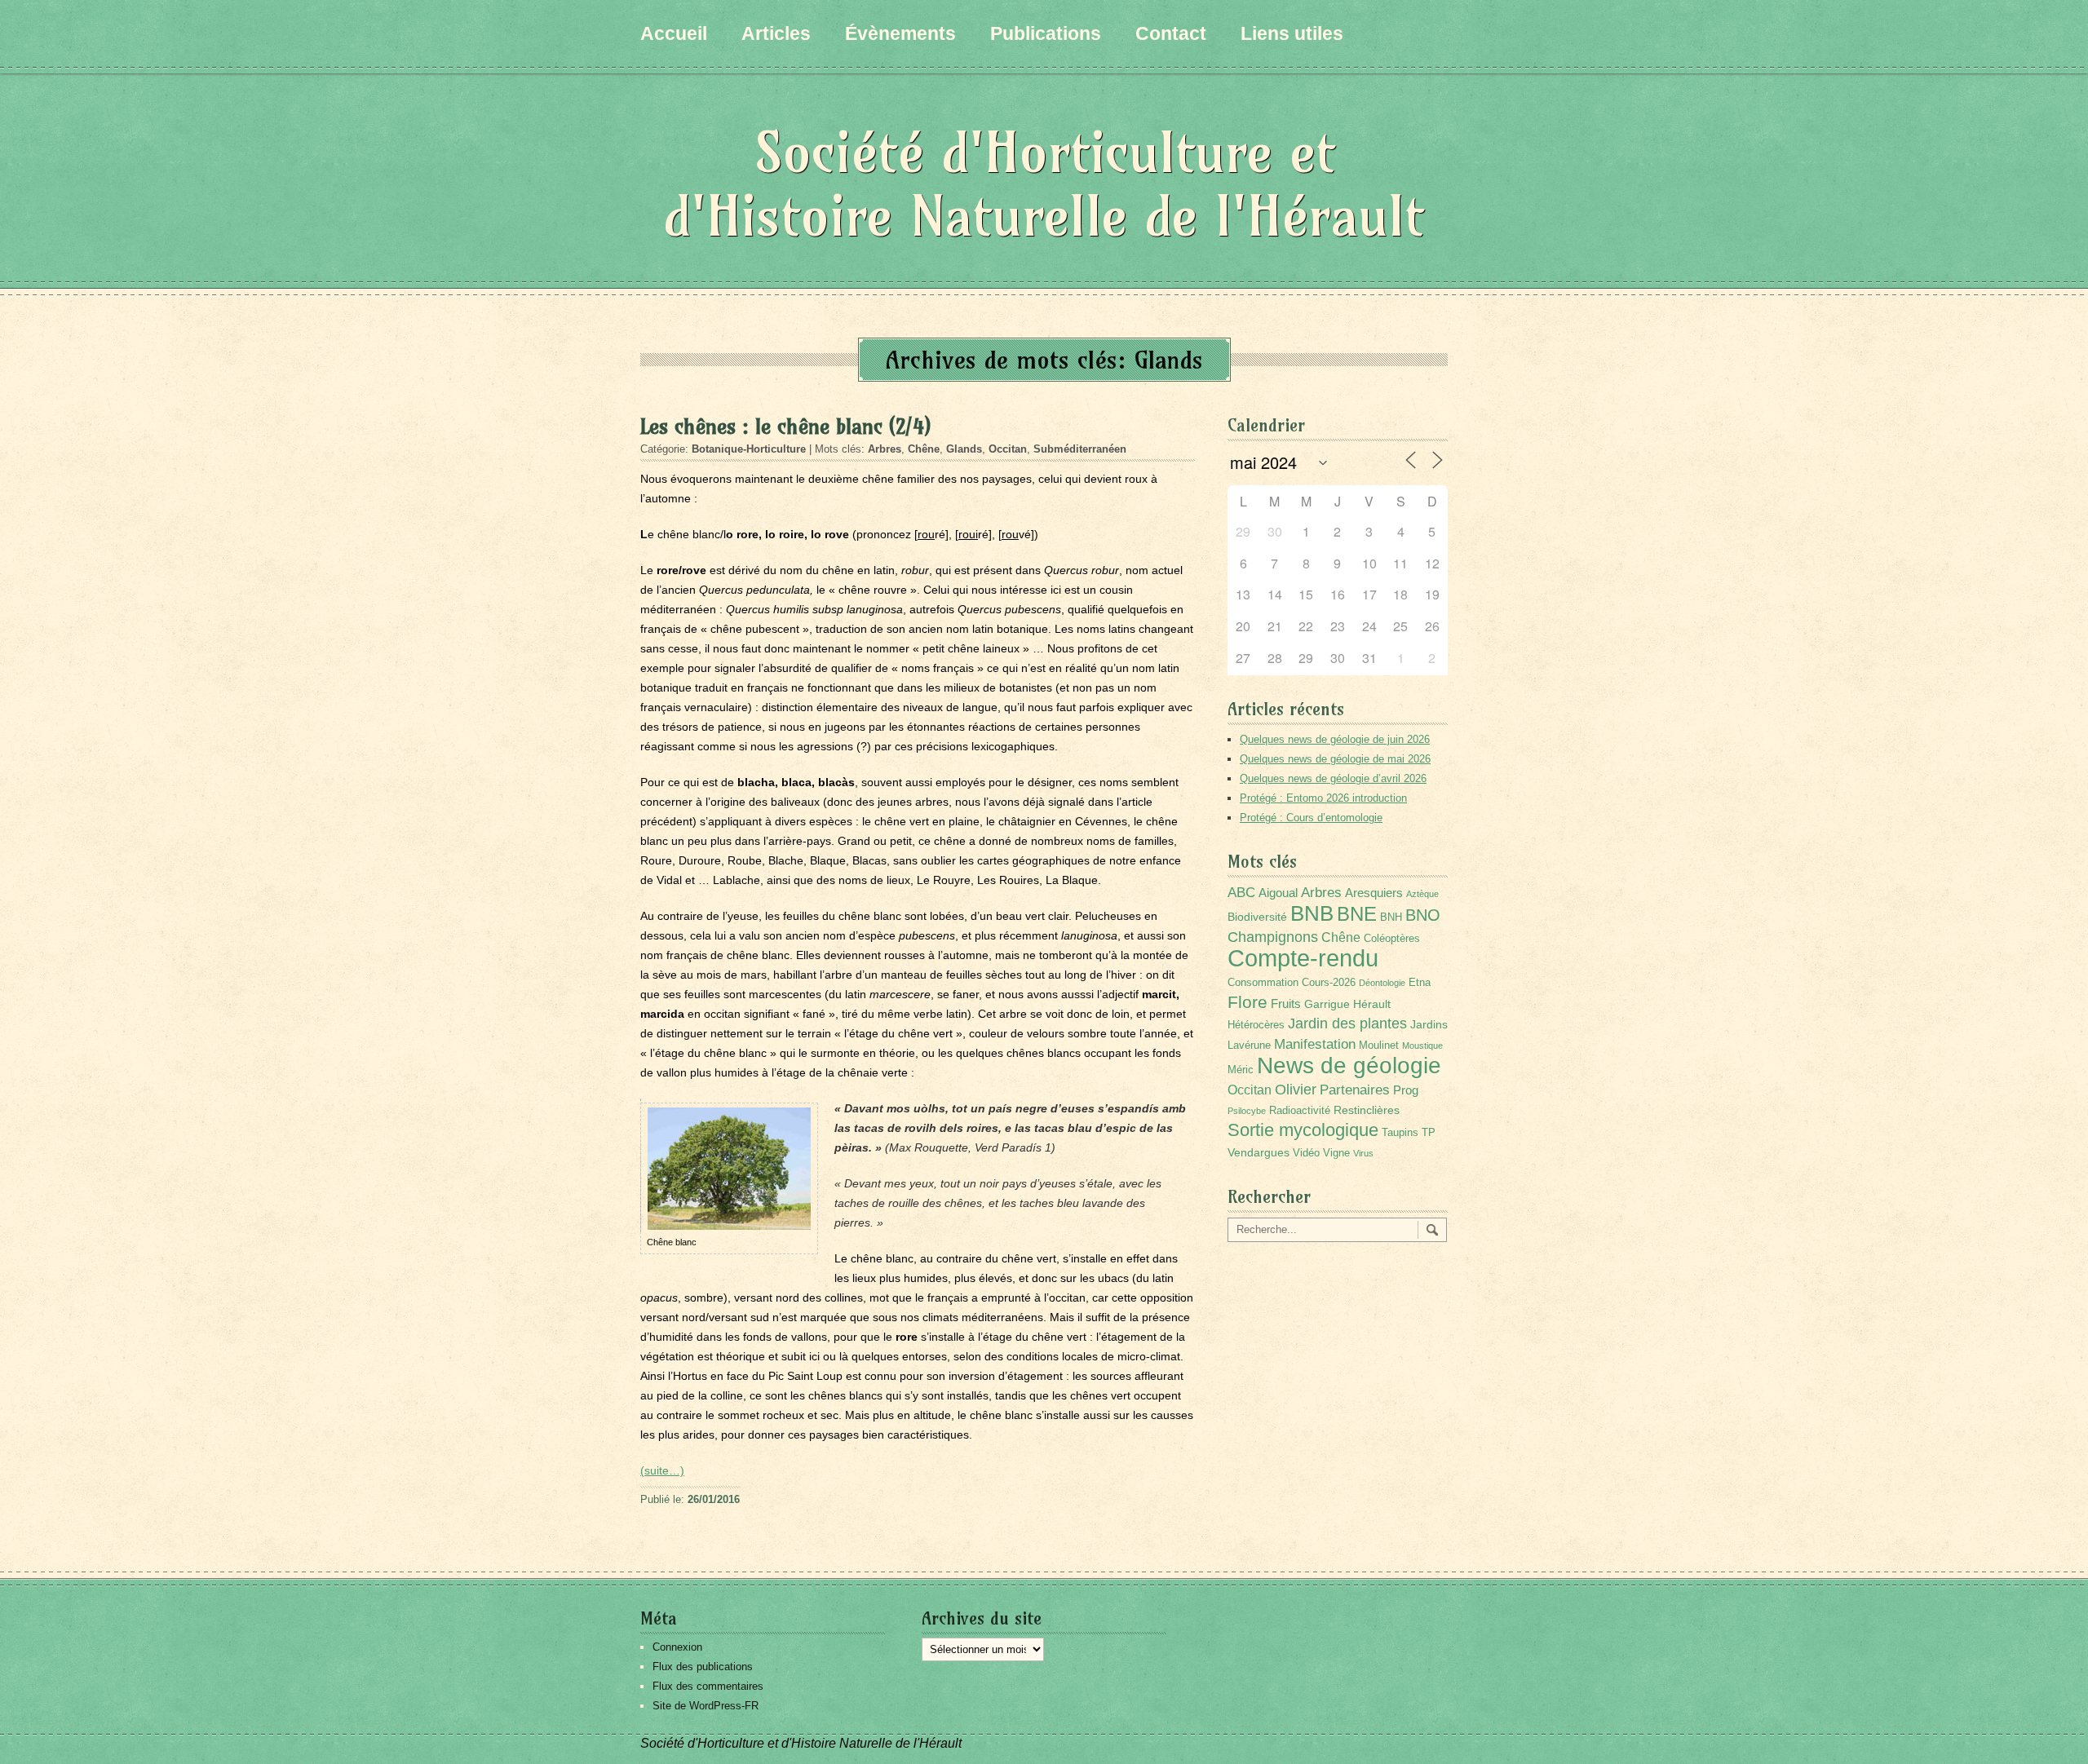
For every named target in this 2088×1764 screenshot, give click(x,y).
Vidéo (1306, 1153)
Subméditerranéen (1080, 449)
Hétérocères (1256, 1025)
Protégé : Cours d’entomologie (1311, 818)
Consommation (1263, 983)
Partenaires (1355, 1090)
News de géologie (1349, 1065)
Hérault (1372, 1004)
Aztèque (1422, 894)
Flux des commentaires (708, 1686)
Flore (1247, 1002)
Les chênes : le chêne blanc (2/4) (785, 427)
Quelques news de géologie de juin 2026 (1335, 739)
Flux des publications (703, 1667)
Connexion (677, 1647)
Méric (1241, 1070)
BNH (1391, 917)
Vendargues (1259, 1152)
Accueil (674, 33)
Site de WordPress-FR (706, 1706)
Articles (776, 33)
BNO (1423, 915)
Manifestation (1315, 1044)
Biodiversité (1257, 917)
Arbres (885, 449)
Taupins (1400, 1133)
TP (1429, 1133)
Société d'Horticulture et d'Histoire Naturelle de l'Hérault (1044, 184)
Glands (964, 449)
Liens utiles (1292, 33)
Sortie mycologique (1303, 1130)
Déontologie (1382, 983)
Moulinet (1379, 1046)
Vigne (1336, 1153)
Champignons (1273, 937)
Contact (1171, 33)
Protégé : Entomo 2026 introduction (1323, 798)
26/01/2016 (714, 1499)
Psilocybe (1247, 1111)
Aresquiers (1374, 893)
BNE (1357, 914)
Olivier (1296, 1089)
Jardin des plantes (1347, 1023)
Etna (1420, 983)
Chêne (924, 449)
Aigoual (1278, 893)
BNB (1312, 913)
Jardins (1429, 1024)
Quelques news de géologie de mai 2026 (1335, 759)
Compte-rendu (1303, 958)
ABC (1241, 893)
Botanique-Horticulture (749, 449)
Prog (1406, 1090)
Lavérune (1249, 1046)
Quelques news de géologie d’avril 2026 (1333, 778)
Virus (1363, 1153)
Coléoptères (1392, 939)
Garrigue (1327, 1004)
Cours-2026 (1329, 983)
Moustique (1422, 1046)
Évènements (900, 33)
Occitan (1008, 449)
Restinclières (1367, 1110)
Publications (1046, 33)
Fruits (1286, 1004)
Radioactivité (1300, 1111)
